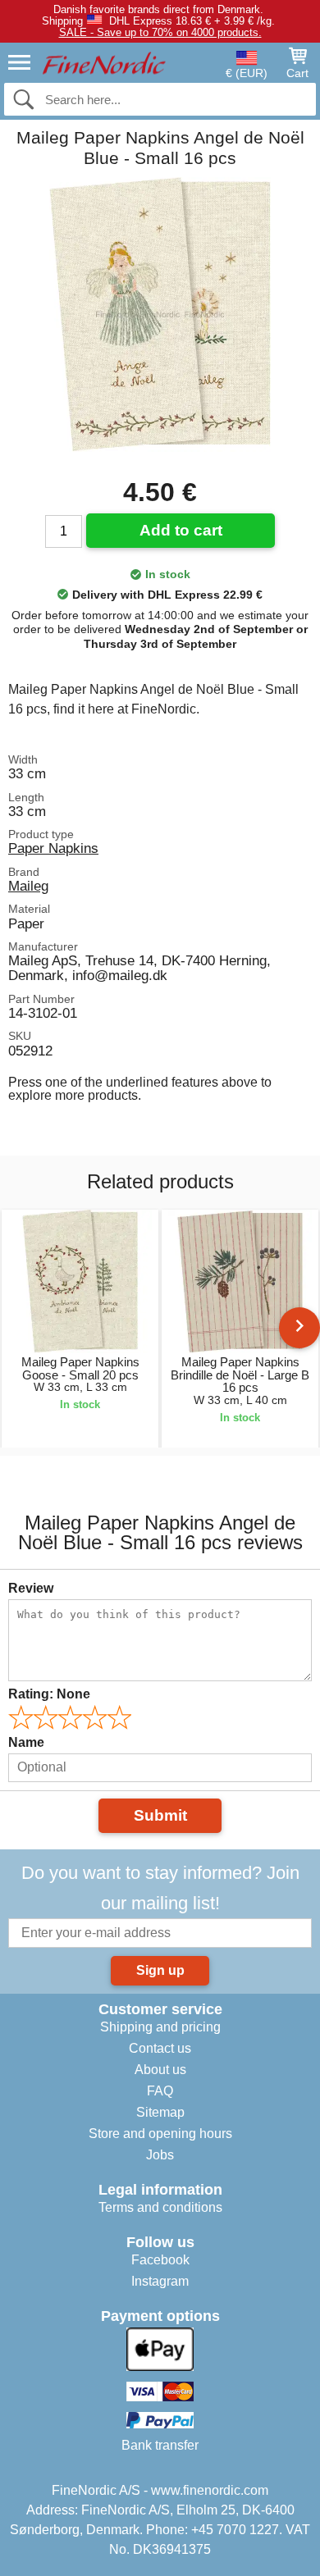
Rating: (49, 1694)
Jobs (160, 2155)
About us (160, 2070)
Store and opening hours (160, 2134)
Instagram (160, 2281)
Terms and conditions (160, 2207)
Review (31, 1588)
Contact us (160, 2048)
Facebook (160, 2260)
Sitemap (160, 2112)
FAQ (160, 2091)
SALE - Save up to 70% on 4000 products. (160, 32)
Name (26, 1742)
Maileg (28, 886)
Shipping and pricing (160, 2027)
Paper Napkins (53, 848)
